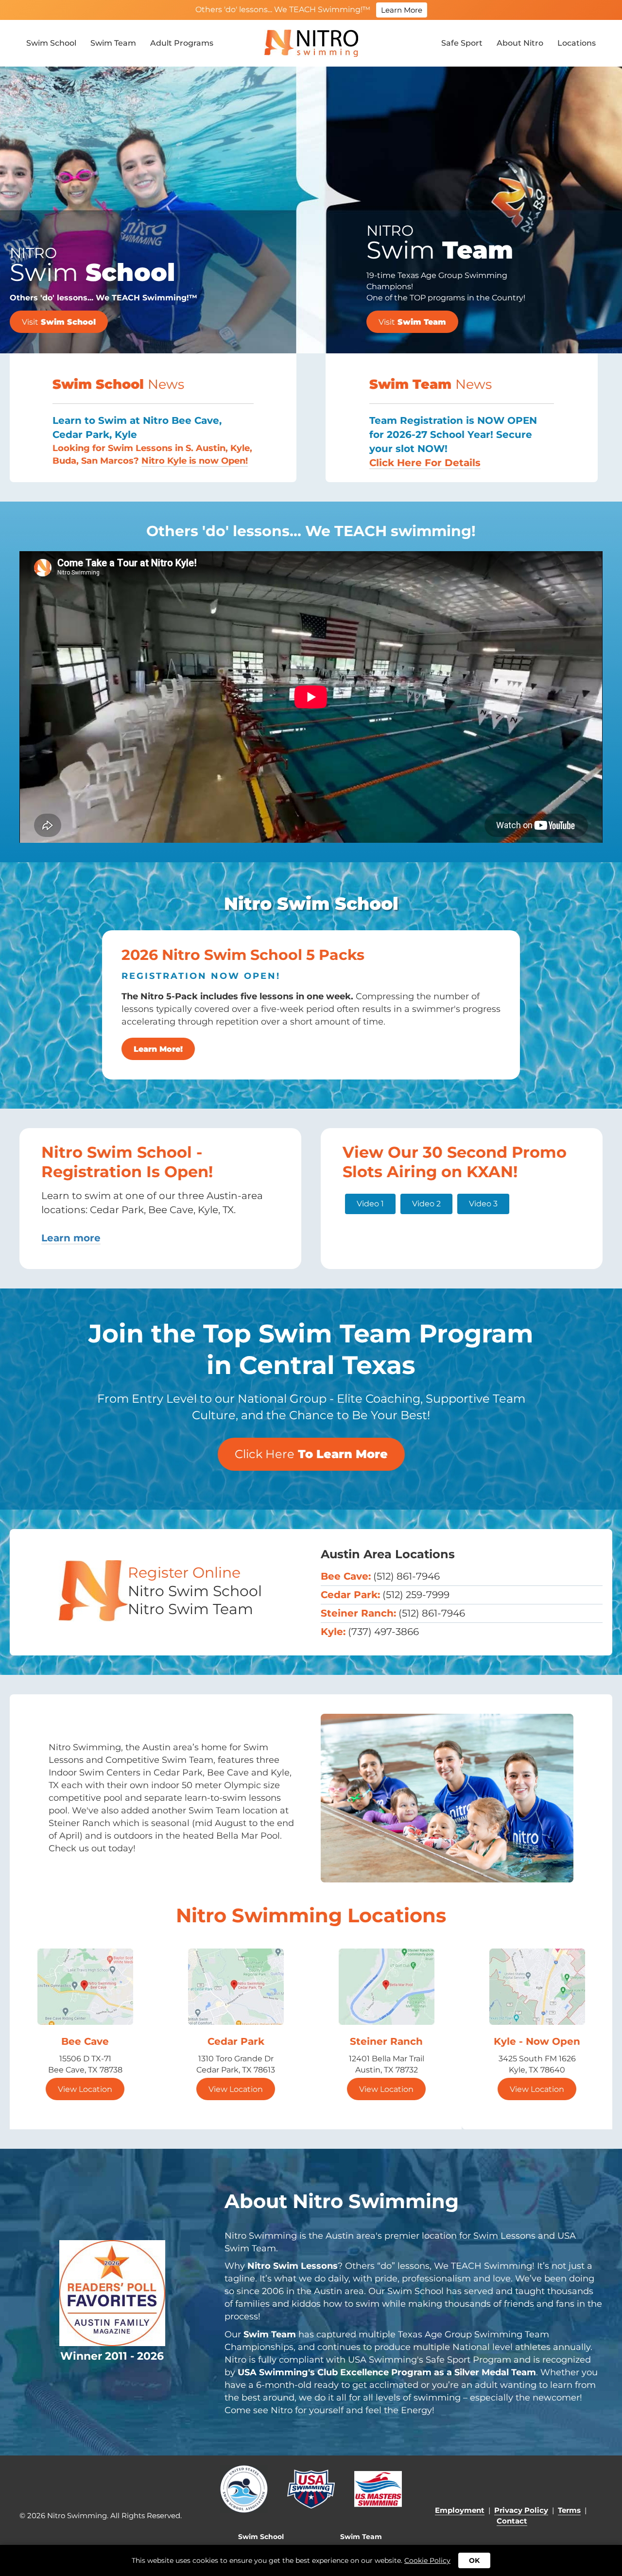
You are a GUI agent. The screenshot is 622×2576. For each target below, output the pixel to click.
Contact (512, 2521)
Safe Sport (462, 43)
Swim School (51, 43)
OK (474, 2560)
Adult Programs (182, 43)
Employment (460, 2510)
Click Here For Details (425, 463)
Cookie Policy (427, 2560)
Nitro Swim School (195, 1591)
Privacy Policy (521, 2510)
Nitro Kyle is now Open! (195, 461)
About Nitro (520, 43)
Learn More (402, 10)
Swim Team (113, 43)
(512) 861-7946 (406, 1576)
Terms (569, 2510)
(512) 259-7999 (416, 1595)
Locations (577, 43)
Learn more (71, 1238)
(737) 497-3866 (383, 1632)
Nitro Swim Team (190, 1609)
